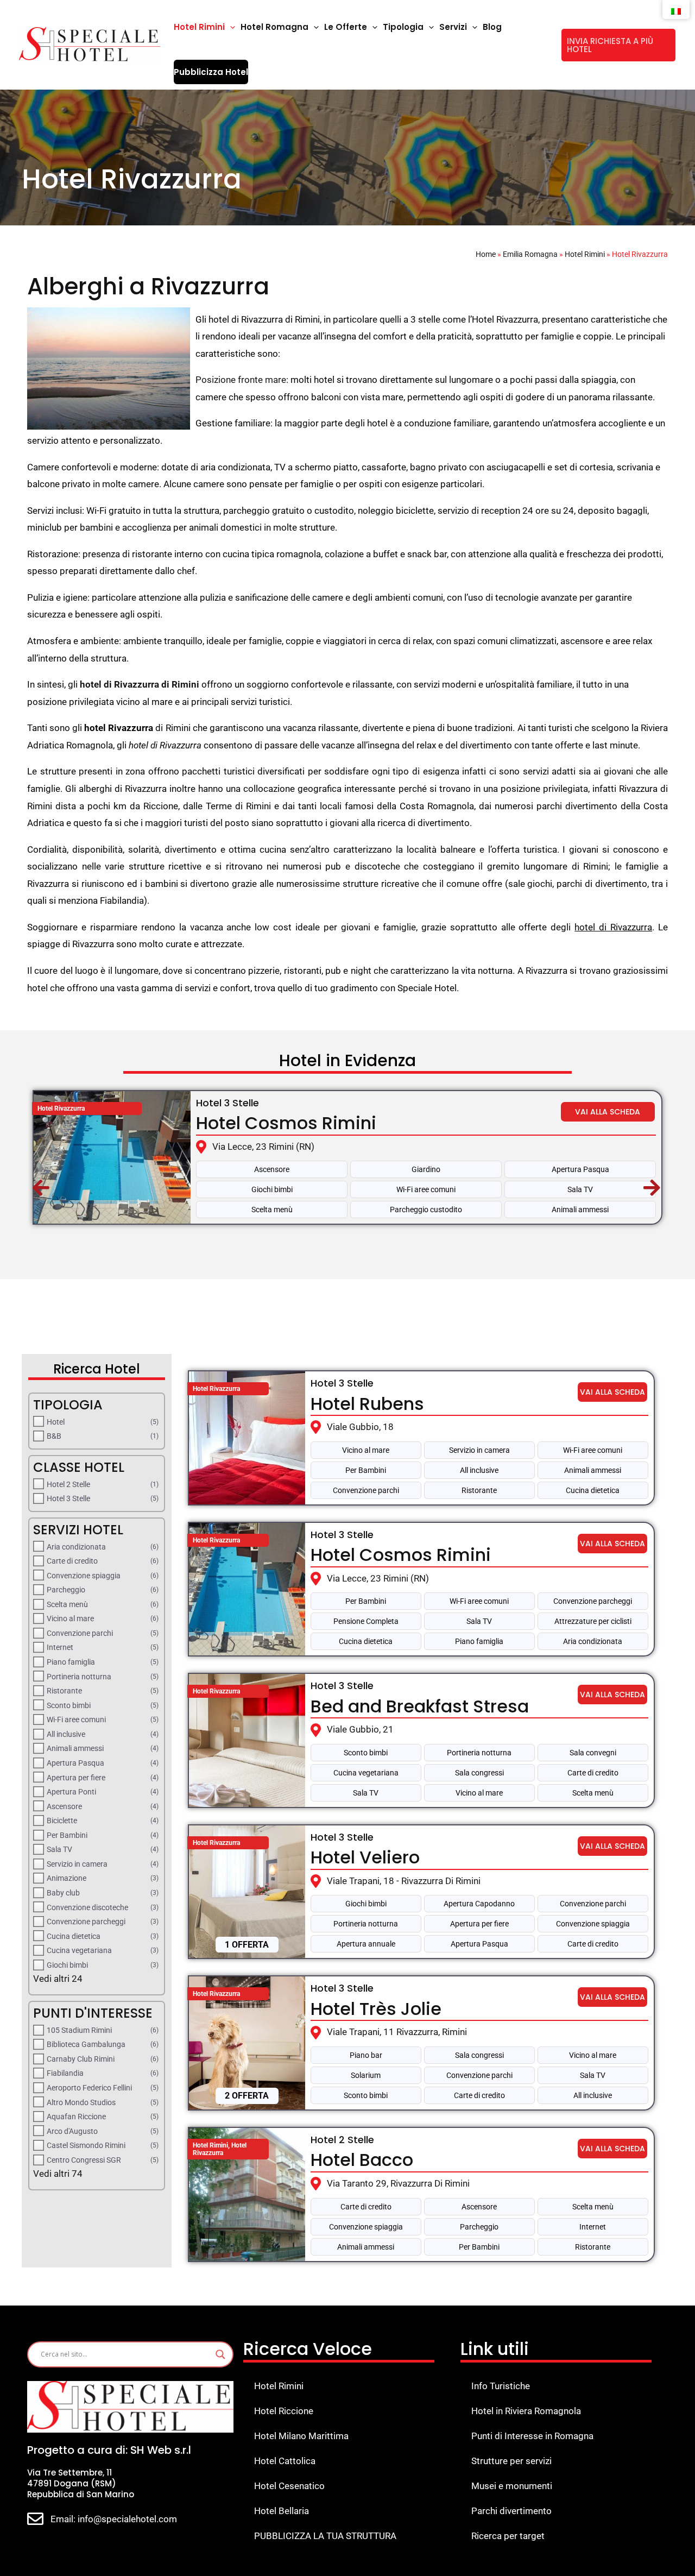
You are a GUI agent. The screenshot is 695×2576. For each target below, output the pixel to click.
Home (486, 254)
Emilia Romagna (530, 254)
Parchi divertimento (511, 2511)
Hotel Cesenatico (289, 2486)
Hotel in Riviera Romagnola (526, 2411)
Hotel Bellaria (282, 2511)
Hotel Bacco (362, 2160)
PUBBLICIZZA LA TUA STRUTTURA (325, 2536)
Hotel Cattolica (285, 2461)
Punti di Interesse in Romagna (532, 2436)
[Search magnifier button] (220, 2354)
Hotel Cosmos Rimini (286, 1123)
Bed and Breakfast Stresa (420, 1706)
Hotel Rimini (585, 254)
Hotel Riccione (284, 2411)
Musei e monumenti (512, 2486)
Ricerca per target (508, 2536)
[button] (230, 27)
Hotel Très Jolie (376, 2009)
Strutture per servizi (511, 2461)
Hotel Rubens (367, 1404)
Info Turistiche (501, 2386)
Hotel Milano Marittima (301, 2436)
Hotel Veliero (365, 1857)
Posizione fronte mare (241, 380)
